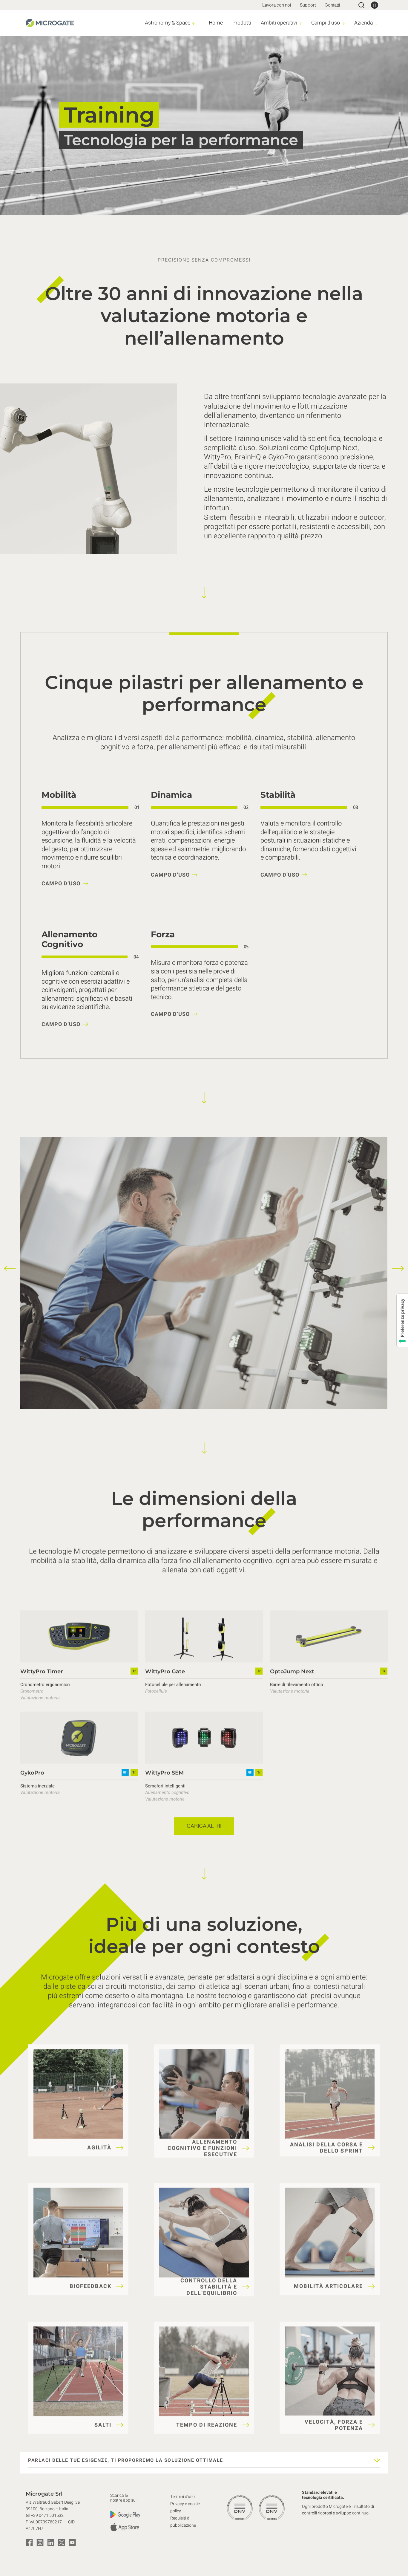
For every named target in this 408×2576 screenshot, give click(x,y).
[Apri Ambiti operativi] (300, 23)
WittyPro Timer (42, 1671)
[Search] (361, 5)
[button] (10, 1268)
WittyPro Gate (165, 1671)
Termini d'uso (182, 2497)
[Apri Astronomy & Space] (194, 23)
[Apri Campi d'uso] (343, 23)
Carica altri (204, 1826)
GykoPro (32, 1773)
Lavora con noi (277, 5)
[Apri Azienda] (376, 23)
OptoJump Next (292, 1671)
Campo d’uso (61, 884)
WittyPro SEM (164, 1773)
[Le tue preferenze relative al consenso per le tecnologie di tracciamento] (402, 1320)
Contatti (332, 5)
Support (308, 5)
